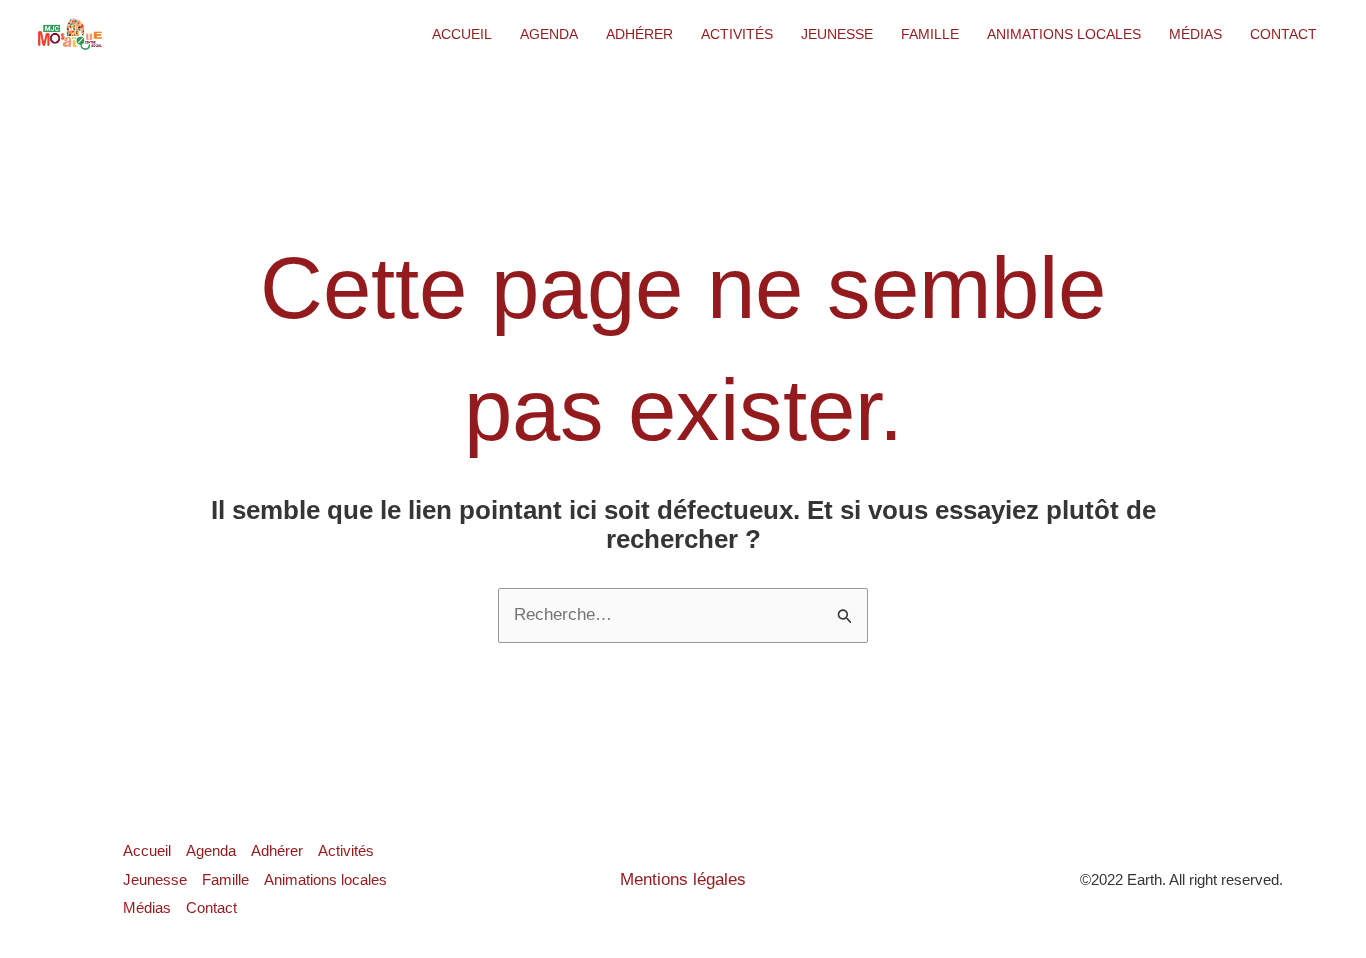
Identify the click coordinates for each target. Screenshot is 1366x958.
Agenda (549, 34)
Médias (1195, 34)
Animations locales (1064, 34)
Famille (930, 34)
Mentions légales (683, 879)
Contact (1283, 34)
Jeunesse (837, 34)
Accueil (462, 34)
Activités (737, 34)
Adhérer (639, 34)
